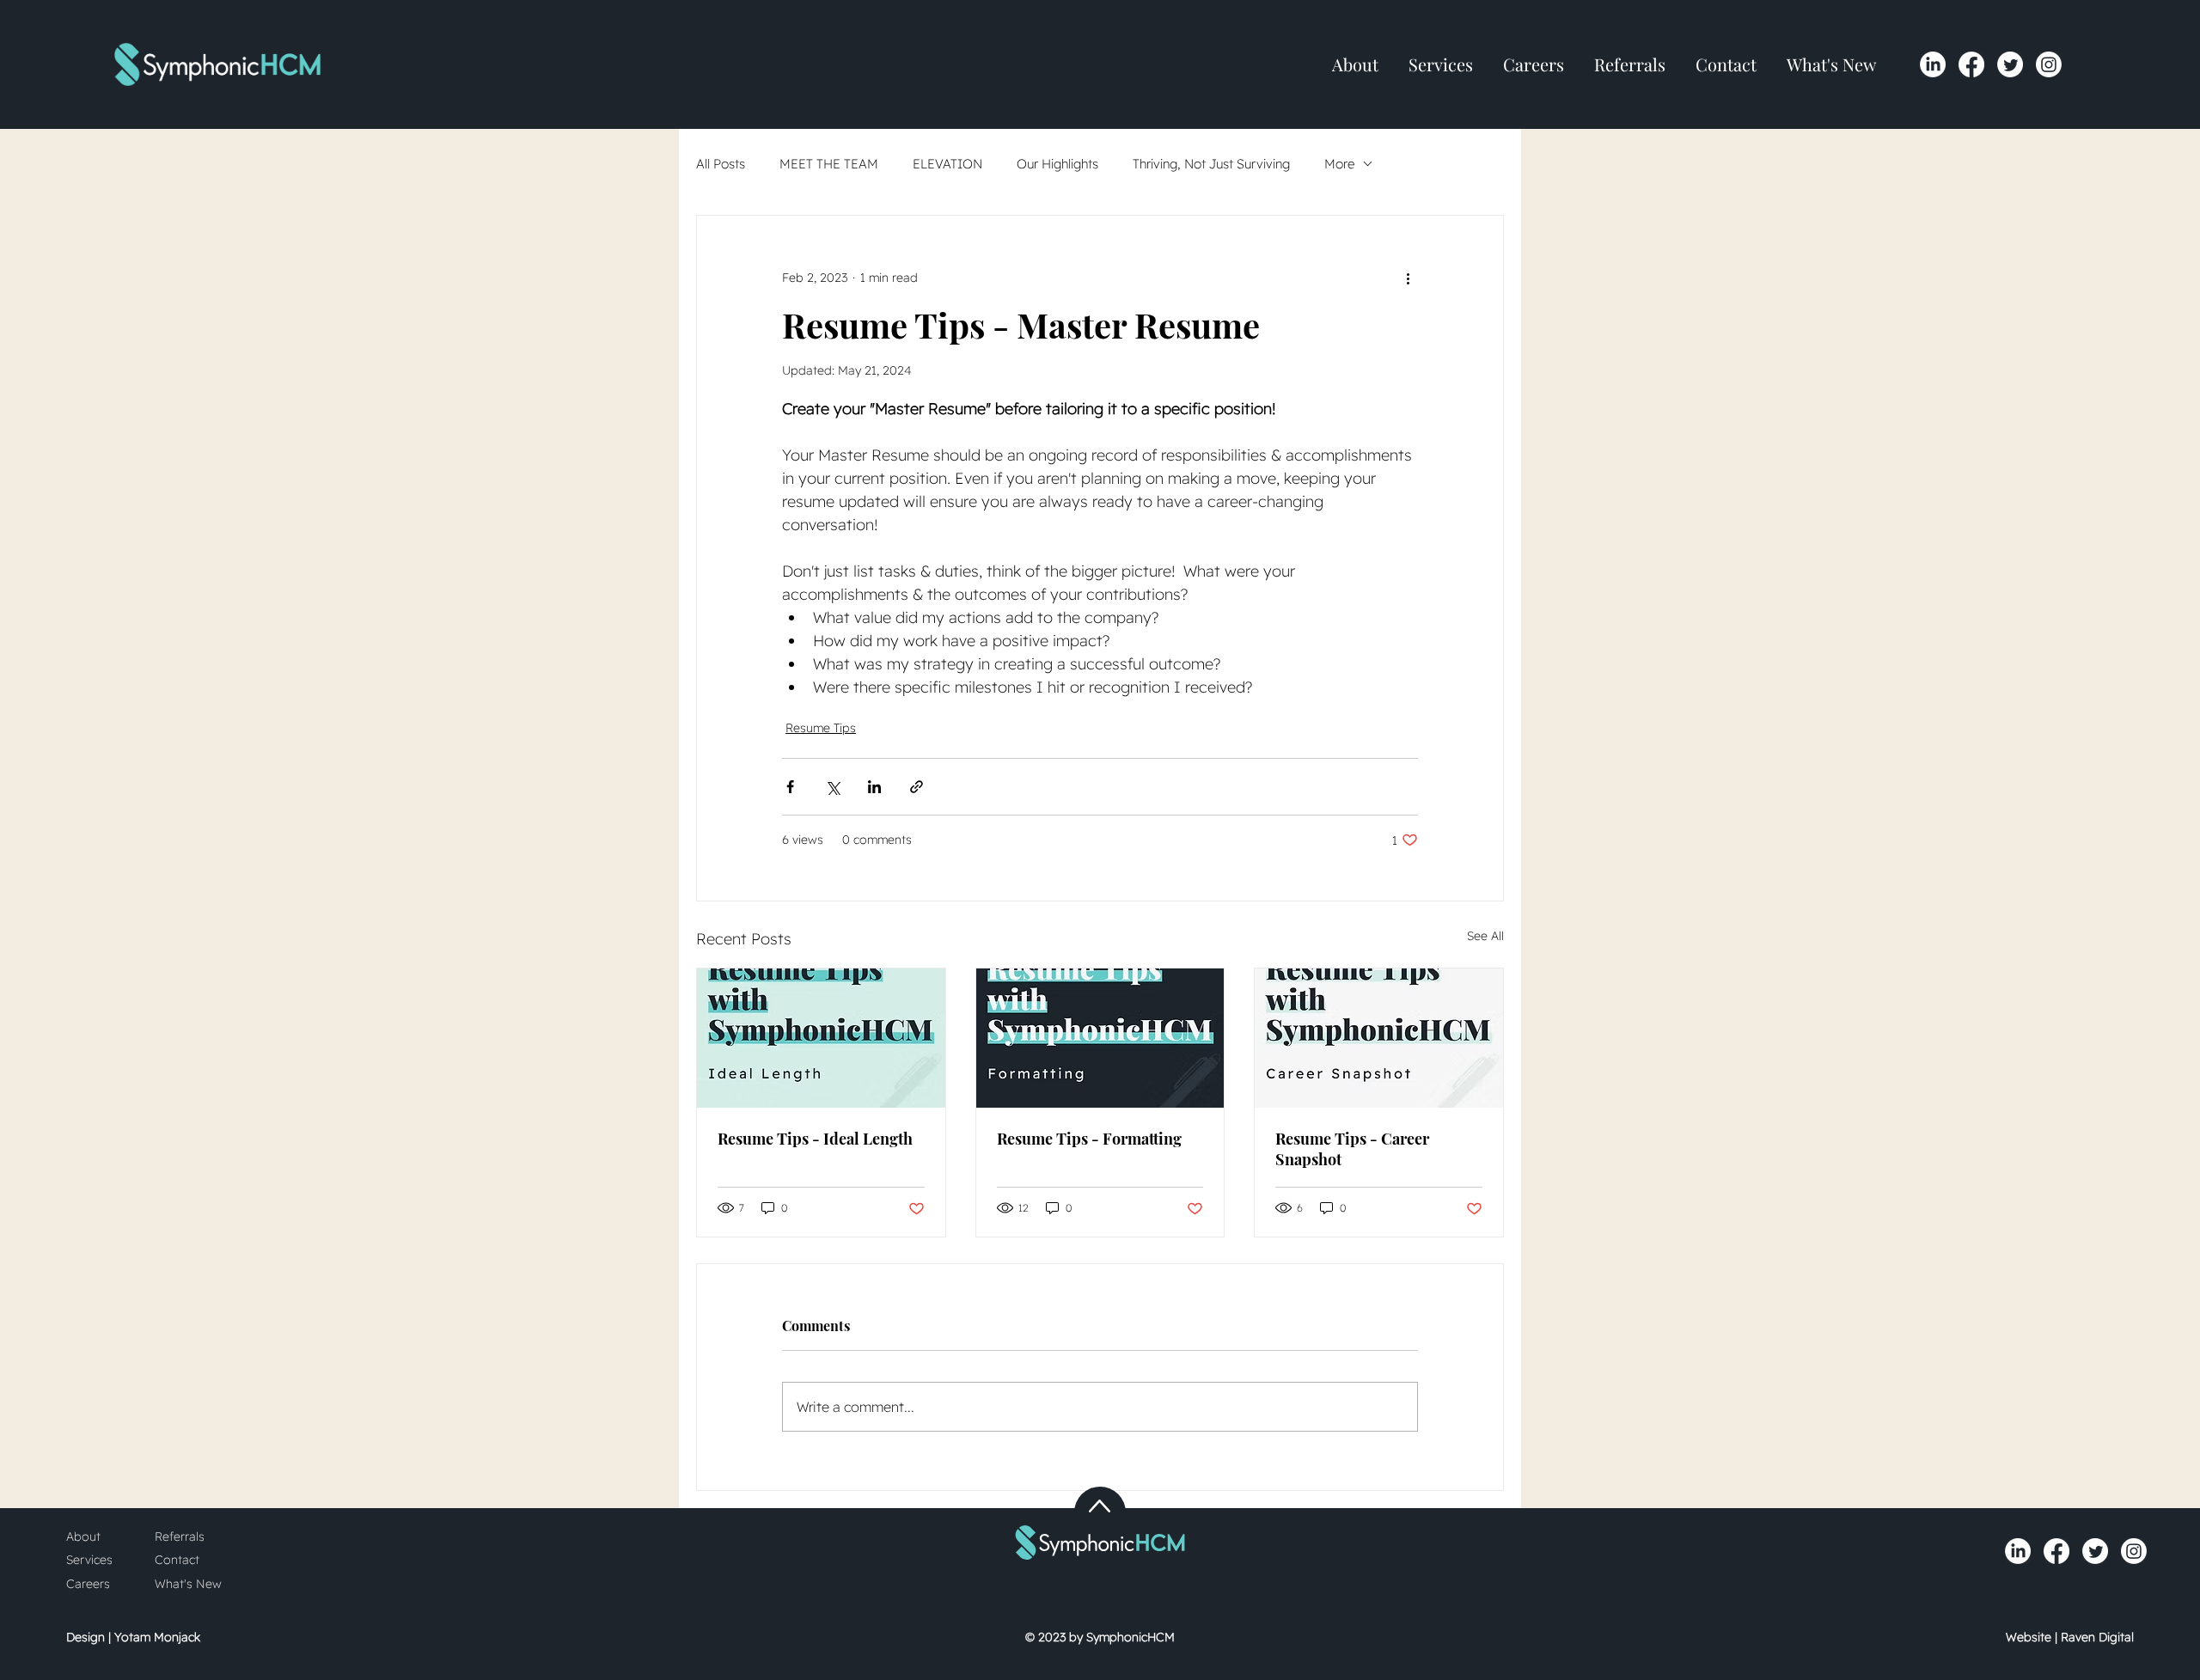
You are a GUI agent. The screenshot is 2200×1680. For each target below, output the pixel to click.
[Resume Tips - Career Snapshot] (1379, 1038)
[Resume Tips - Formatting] (1100, 1038)
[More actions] (1408, 278)
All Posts (721, 164)
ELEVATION (947, 164)
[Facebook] (1971, 64)
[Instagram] (2049, 64)
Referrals (180, 1536)
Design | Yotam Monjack (133, 1637)
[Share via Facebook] (790, 787)
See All (1485, 936)
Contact (177, 1560)
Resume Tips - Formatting (1089, 1139)
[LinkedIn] (1933, 64)
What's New (188, 1584)
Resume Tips (821, 728)
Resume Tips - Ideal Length (815, 1139)
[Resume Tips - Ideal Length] (821, 1038)
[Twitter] (2010, 64)
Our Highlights (1057, 164)
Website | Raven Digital (2070, 1637)
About (83, 1536)
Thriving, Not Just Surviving (1211, 164)
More (1339, 164)
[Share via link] (917, 787)
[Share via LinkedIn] (874, 787)
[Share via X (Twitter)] (832, 787)
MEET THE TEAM (829, 164)
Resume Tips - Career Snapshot (1352, 1149)
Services (89, 1560)
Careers (88, 1584)
